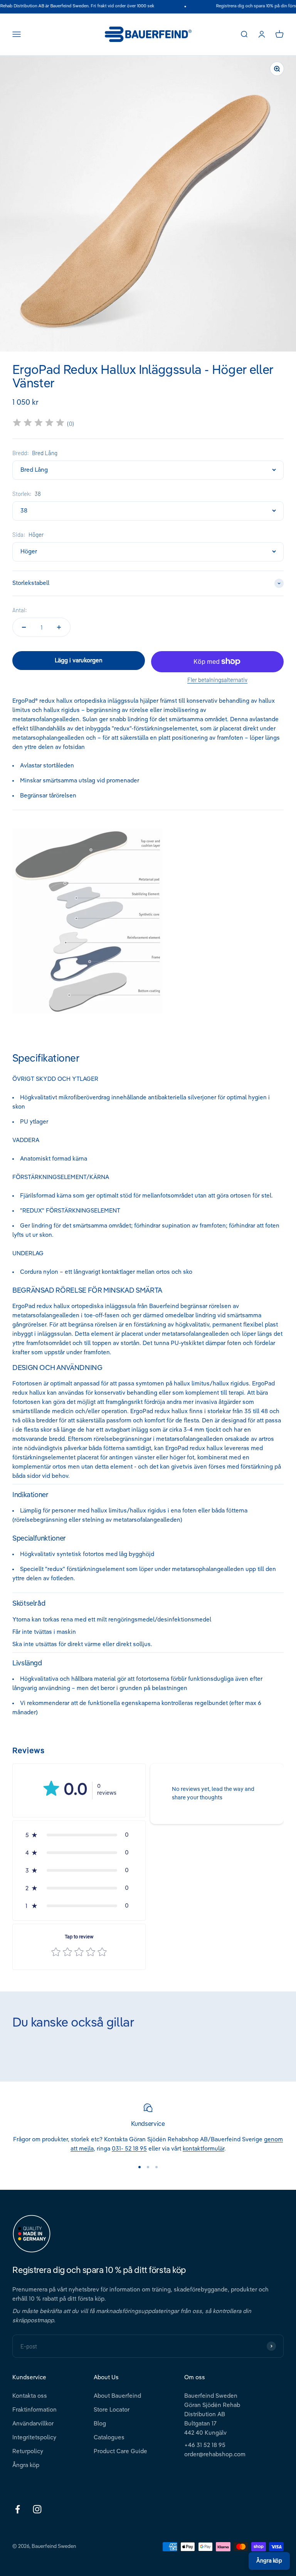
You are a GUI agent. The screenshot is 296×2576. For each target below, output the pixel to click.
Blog (100, 2424)
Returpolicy (28, 2451)
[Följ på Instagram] (37, 2509)
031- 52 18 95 (129, 2149)
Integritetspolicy (34, 2438)
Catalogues (109, 2438)
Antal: (20, 610)
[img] (39, 424)
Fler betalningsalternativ (217, 680)
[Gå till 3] (156, 2167)
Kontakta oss (30, 2396)
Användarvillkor (33, 2424)
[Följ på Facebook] (18, 2509)
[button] (79, 1835)
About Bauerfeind (117, 2396)
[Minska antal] (24, 627)
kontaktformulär (203, 2149)
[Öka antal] (59, 627)
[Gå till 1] (140, 2167)
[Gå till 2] (148, 2167)
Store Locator (112, 2410)
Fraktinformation (34, 2410)
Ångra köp (26, 2465)
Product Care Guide (120, 2451)
